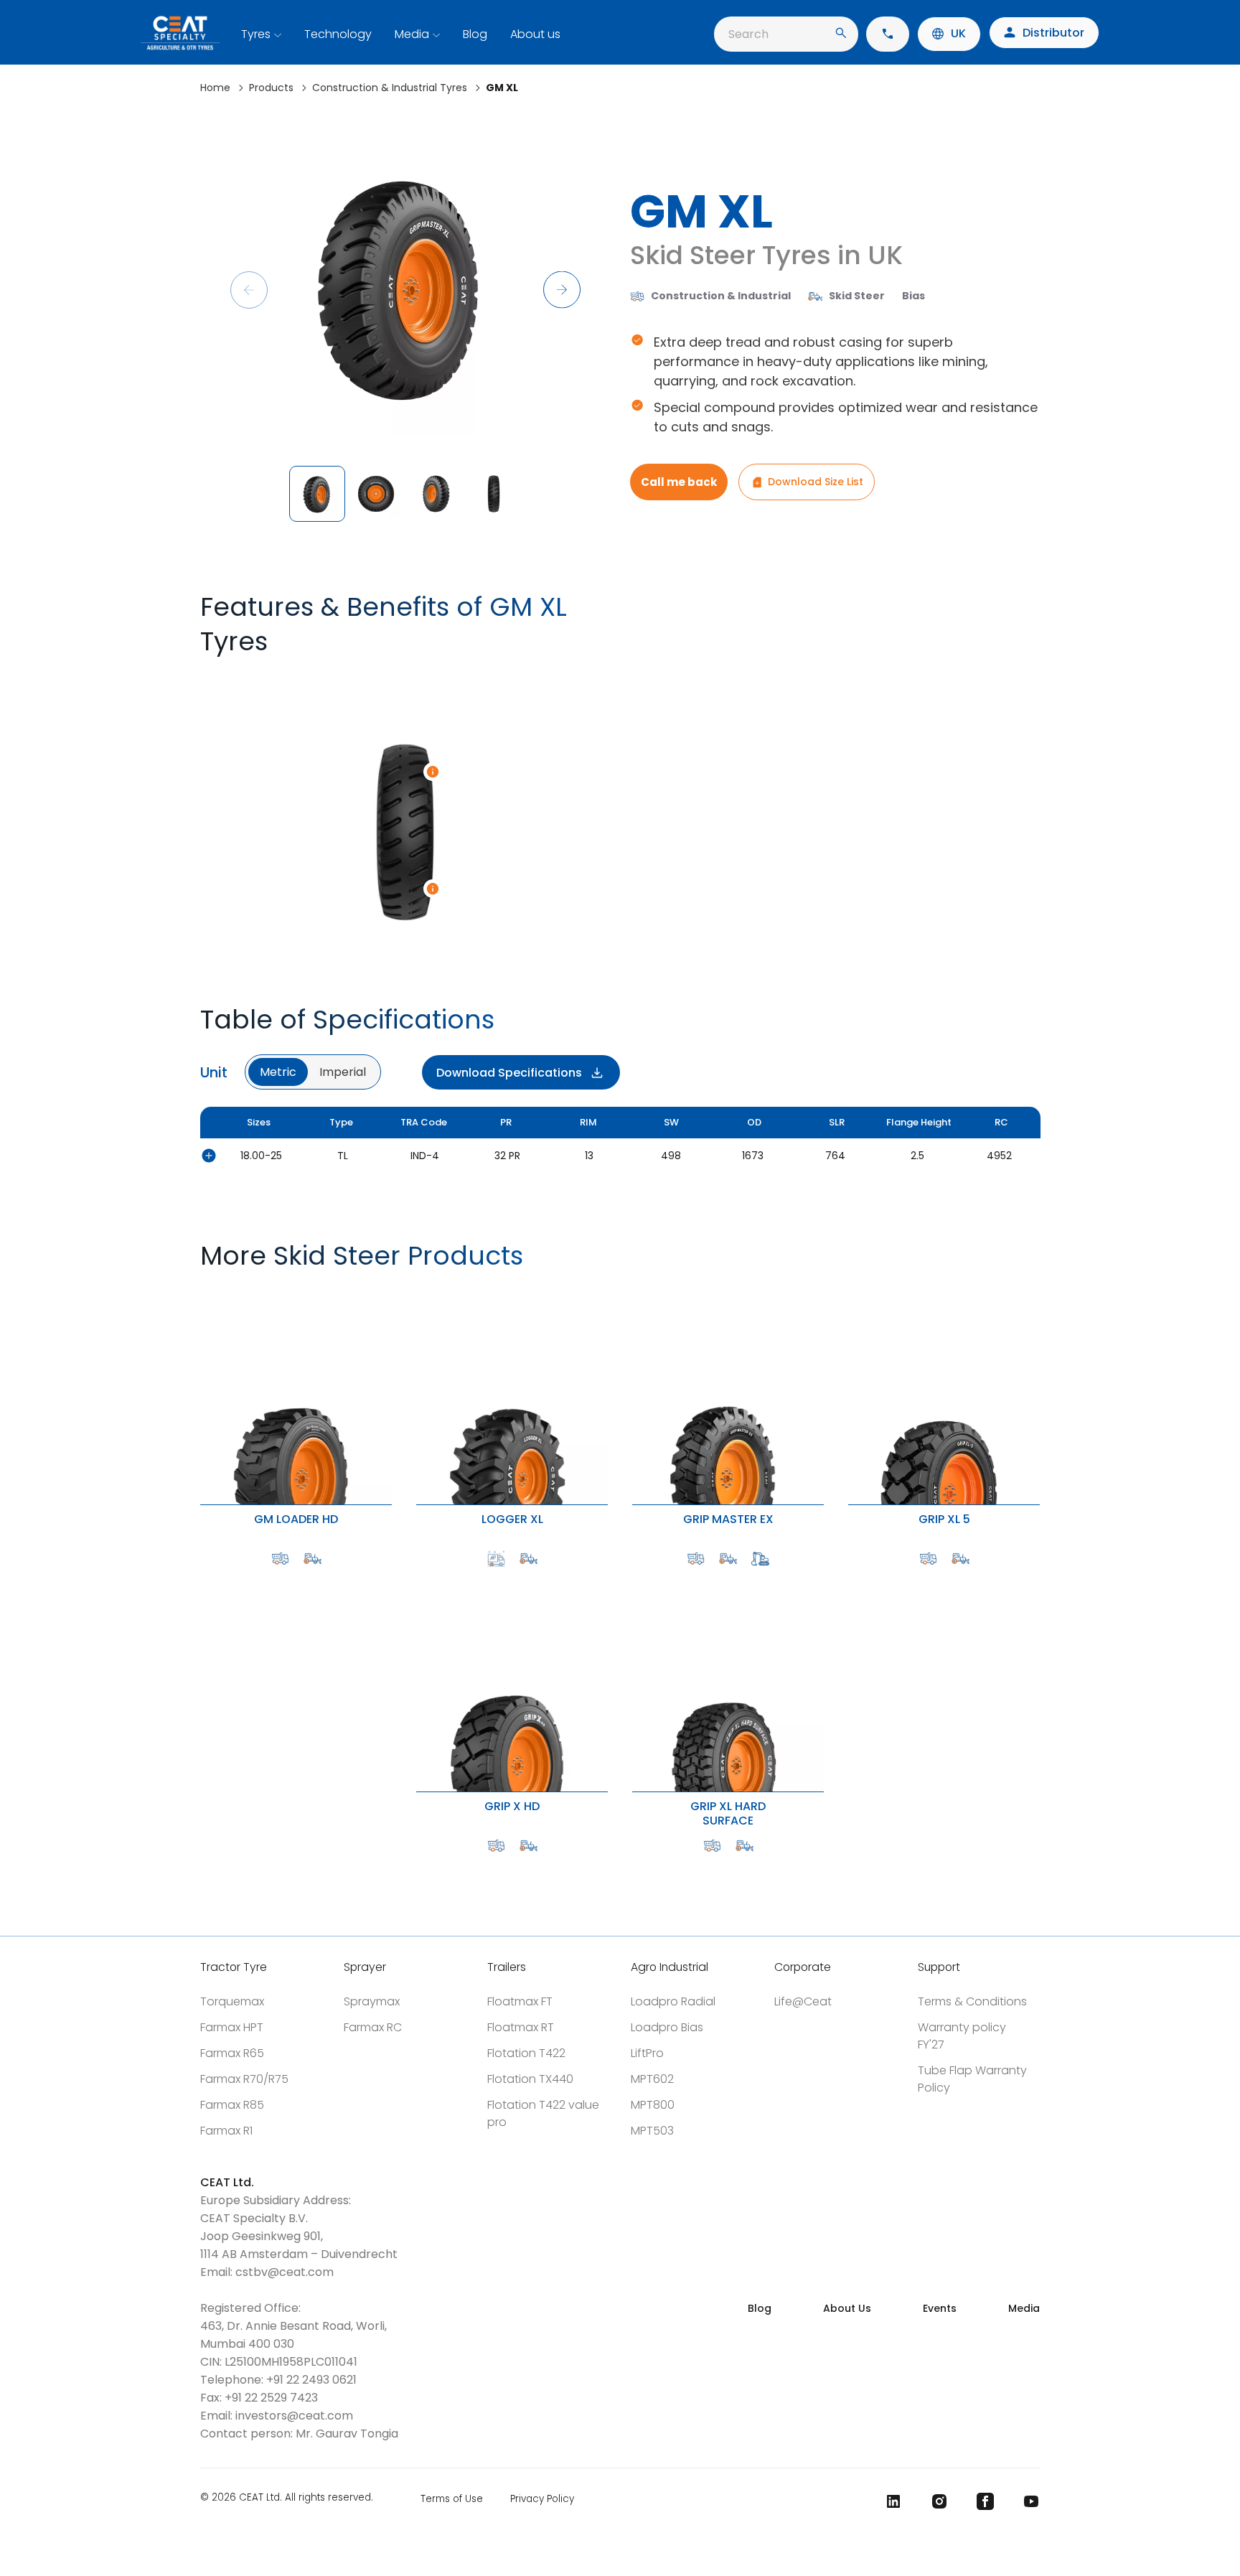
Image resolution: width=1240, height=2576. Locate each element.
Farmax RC (373, 2027)
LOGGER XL (419, 1290)
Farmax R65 (232, 2053)
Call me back (679, 482)
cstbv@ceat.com (285, 2272)
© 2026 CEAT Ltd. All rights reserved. (287, 2498)
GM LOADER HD (205, 1290)
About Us (847, 2308)
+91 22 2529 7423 (271, 2398)
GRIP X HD (419, 1577)
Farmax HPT (232, 2027)
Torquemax (232, 2001)
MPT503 (652, 2131)
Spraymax (372, 2001)
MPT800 (653, 2105)
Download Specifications (509, 1073)
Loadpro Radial (673, 2001)
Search (748, 34)
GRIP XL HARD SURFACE (639, 1577)
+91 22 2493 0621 (311, 2380)
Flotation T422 (526, 2053)
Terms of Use (452, 2499)
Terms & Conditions (972, 2001)
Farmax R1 (226, 2131)
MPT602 (652, 2079)
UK (958, 33)
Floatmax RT (521, 2027)
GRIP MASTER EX (637, 1290)
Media (412, 34)
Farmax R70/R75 (244, 2079)
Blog (475, 34)
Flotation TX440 (530, 2079)
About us (535, 34)
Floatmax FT (520, 2001)
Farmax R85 (232, 2105)
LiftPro (647, 2053)
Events (940, 2308)
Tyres (256, 34)
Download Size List (816, 482)
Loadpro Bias (667, 2027)
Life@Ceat (803, 2001)
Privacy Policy (542, 2499)
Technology (338, 34)
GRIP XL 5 (851, 1290)
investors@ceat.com (294, 2416)
